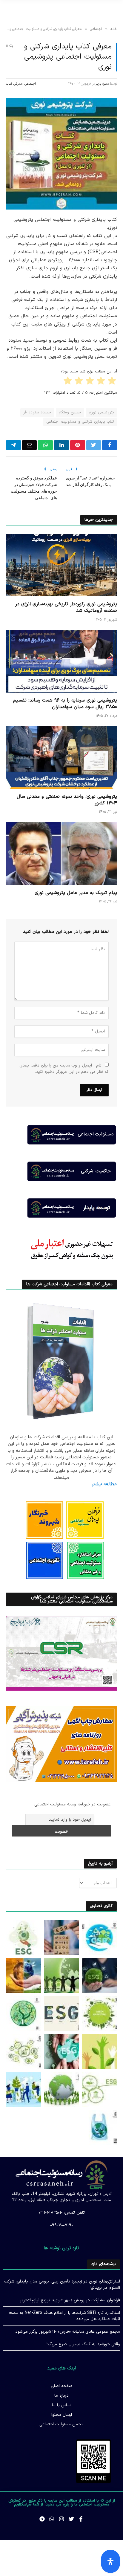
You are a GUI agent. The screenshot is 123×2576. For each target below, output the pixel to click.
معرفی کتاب (14, 84)
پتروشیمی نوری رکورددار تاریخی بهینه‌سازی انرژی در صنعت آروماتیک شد (66, 607)
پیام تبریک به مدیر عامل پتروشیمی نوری (76, 893)
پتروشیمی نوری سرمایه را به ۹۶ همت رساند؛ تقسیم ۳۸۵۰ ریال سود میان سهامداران (65, 704)
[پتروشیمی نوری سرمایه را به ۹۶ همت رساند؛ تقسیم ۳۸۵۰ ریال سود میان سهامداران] (61, 661)
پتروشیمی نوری (101, 412)
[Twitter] (71, 2519)
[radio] (112, 382)
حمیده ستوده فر (37, 412)
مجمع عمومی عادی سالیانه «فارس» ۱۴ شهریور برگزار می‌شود (68, 2332)
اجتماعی (30, 84)
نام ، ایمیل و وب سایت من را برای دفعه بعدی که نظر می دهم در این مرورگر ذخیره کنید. (64, 1069)
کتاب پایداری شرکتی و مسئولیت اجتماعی (80, 422)
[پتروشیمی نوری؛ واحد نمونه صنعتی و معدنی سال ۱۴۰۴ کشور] (61, 758)
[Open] (110, 2561)
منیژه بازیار (102, 84)
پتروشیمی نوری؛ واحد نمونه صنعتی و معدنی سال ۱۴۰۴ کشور (67, 800)
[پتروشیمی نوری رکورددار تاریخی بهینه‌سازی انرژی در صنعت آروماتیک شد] (61, 565)
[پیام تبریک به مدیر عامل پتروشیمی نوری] (61, 854)
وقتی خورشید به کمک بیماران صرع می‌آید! (83, 2344)
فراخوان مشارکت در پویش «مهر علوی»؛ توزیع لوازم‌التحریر (70, 2300)
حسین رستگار (70, 412)
